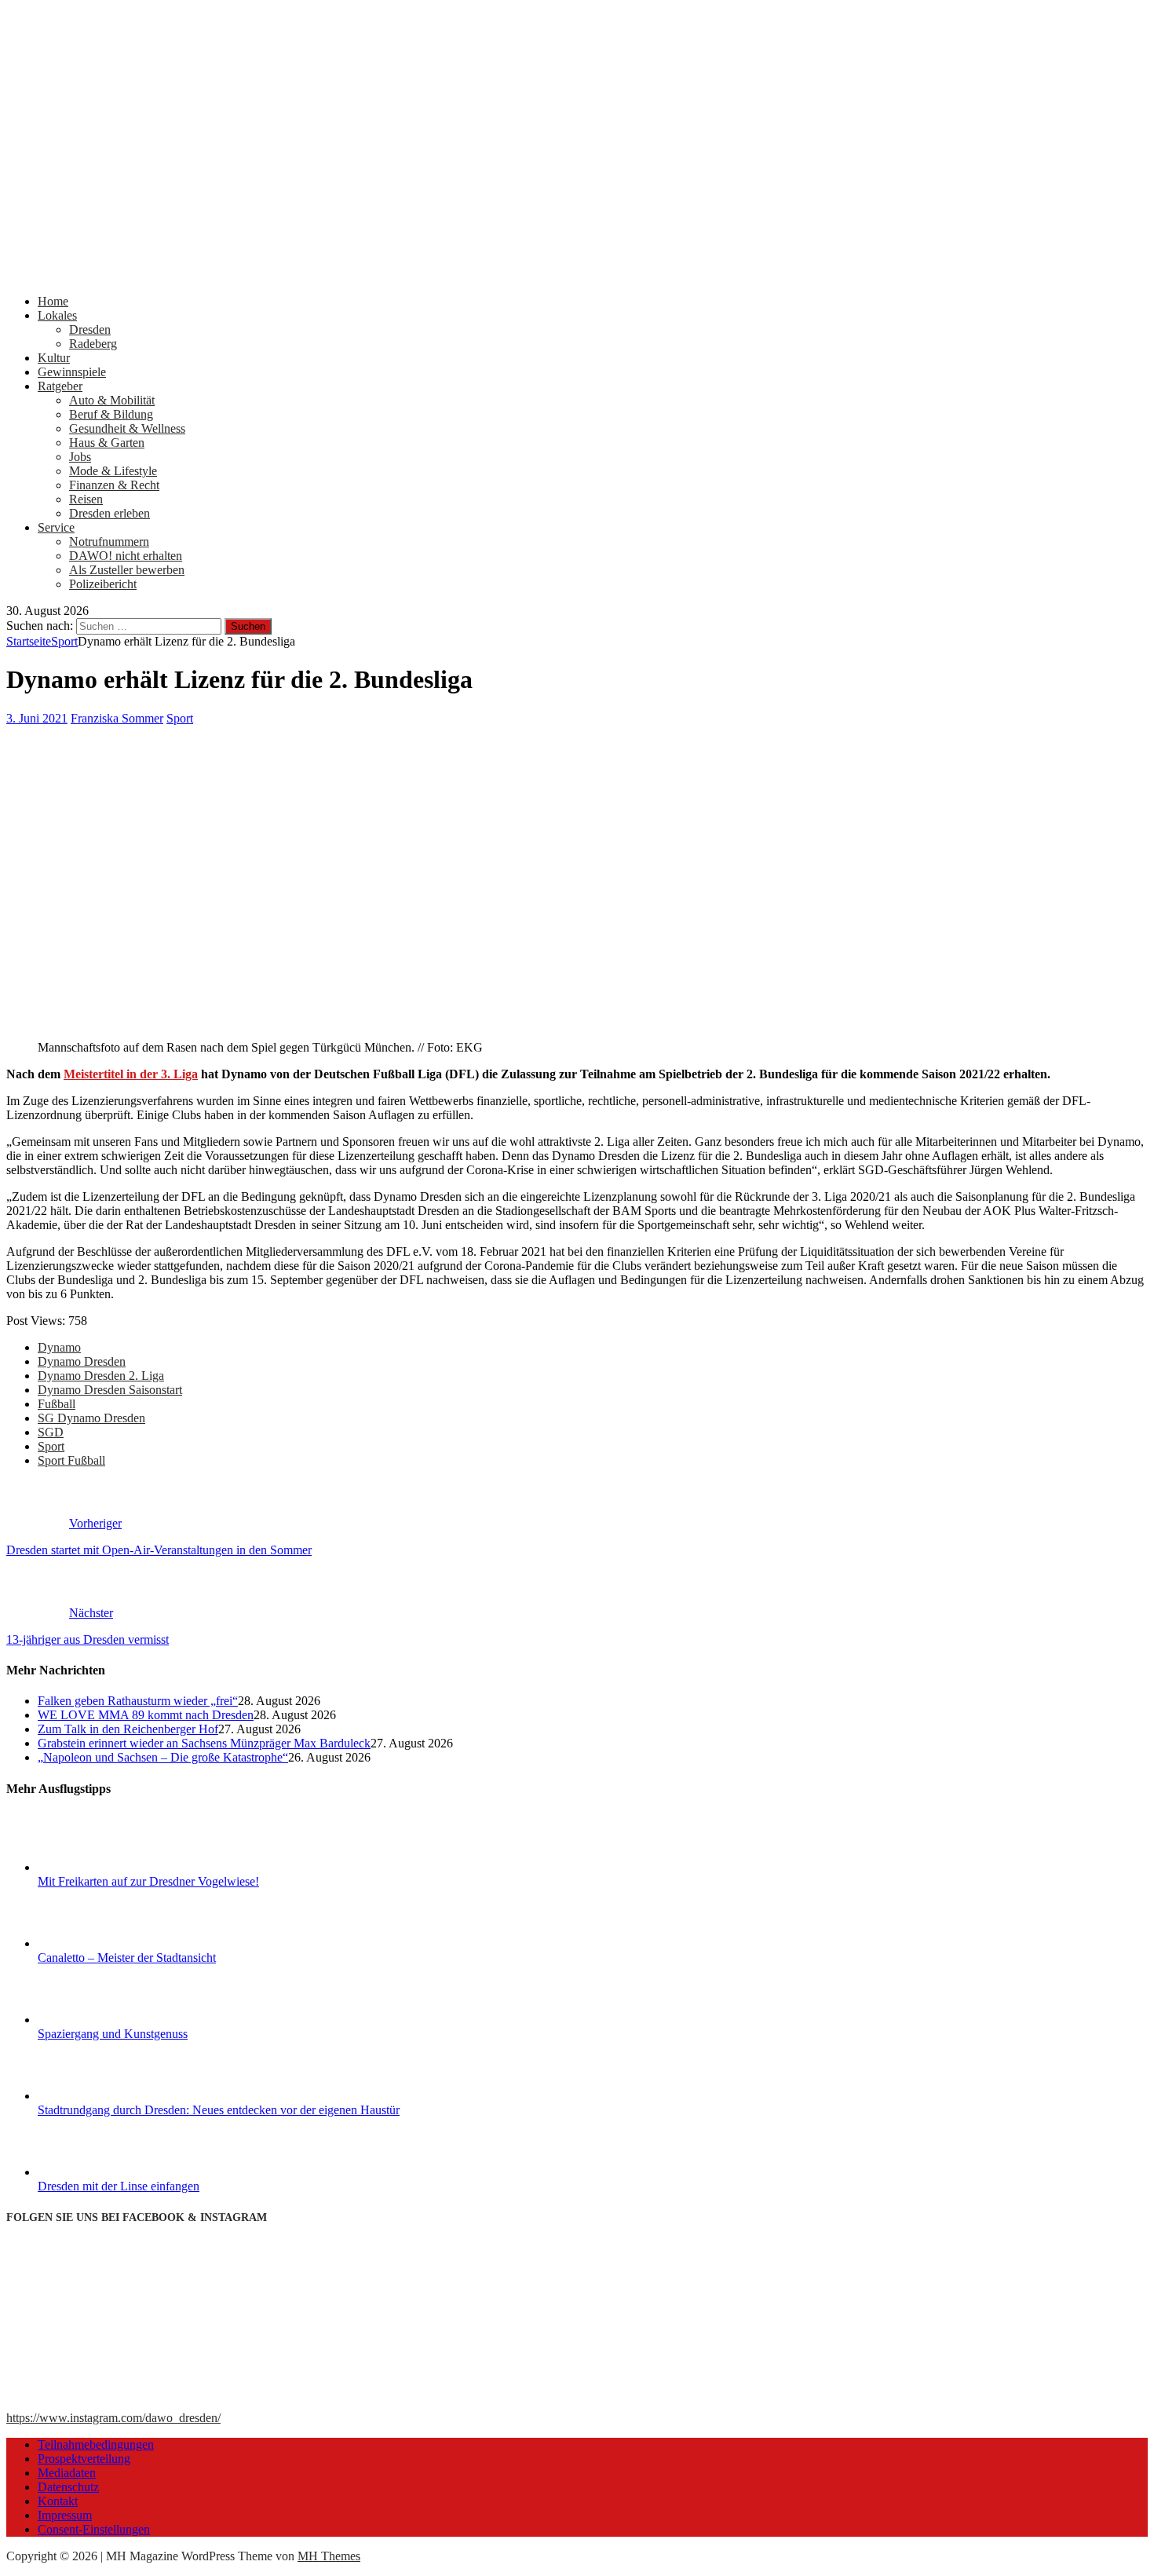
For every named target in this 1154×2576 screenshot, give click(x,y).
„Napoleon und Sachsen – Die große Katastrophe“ (163, 1757)
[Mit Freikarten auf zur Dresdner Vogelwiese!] (97, 1867)
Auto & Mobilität (112, 400)
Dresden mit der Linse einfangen (119, 2186)
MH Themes (329, 2556)
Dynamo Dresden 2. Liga (101, 1376)
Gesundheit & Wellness (127, 428)
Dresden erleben (110, 513)
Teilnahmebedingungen (96, 2444)
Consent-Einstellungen (94, 2529)
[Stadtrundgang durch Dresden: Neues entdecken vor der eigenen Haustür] (97, 2096)
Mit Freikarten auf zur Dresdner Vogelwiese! (148, 1881)
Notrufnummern (109, 542)
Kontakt (58, 2501)
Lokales (57, 315)
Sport (180, 718)
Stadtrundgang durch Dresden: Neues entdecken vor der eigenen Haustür (219, 2110)
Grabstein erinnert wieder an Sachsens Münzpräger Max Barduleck (204, 1743)
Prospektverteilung (84, 2459)
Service (56, 527)
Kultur (54, 358)
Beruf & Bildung (111, 414)
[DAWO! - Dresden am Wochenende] (577, 274)
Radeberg (93, 344)
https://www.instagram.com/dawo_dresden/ (113, 2418)
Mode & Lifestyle (113, 471)
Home (53, 301)
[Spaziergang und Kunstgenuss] (97, 2020)
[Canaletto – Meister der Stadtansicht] (97, 1943)
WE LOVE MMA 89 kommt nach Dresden (146, 1715)
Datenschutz (68, 2487)
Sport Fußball (71, 1460)
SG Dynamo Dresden (91, 1418)
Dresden (90, 329)
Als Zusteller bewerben (127, 570)
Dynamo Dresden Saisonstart (110, 1390)
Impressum (65, 2515)
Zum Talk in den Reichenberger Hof (128, 1729)
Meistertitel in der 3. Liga (131, 1074)
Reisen (86, 499)
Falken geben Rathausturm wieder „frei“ (138, 1701)
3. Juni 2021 (37, 718)
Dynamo (59, 1347)
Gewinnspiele (72, 372)
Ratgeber (60, 386)
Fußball (57, 1404)
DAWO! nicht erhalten (126, 556)
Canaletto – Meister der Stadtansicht (127, 1958)
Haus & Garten (107, 443)
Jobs (80, 457)
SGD (51, 1432)
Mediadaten (67, 2473)
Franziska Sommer (117, 718)
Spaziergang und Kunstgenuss (113, 2034)
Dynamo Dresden (82, 1361)
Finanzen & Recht (114, 485)
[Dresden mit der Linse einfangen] (97, 2172)
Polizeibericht (103, 584)
